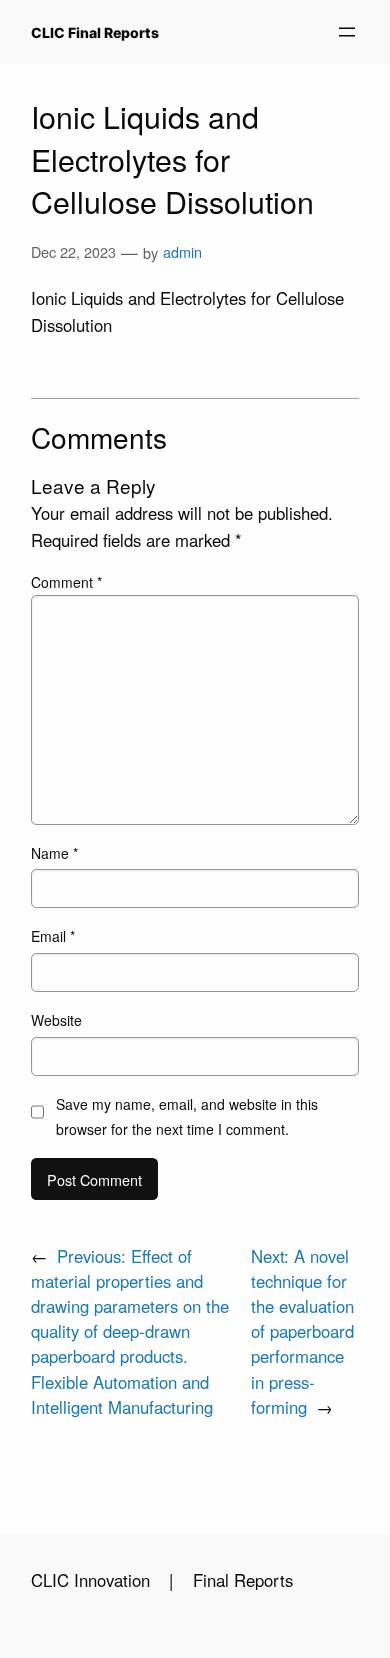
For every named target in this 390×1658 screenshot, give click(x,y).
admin (182, 251)
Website (56, 1020)
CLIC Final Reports (95, 32)
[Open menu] (347, 32)
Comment (66, 582)
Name (54, 853)
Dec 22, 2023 (73, 251)
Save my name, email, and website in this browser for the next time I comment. (187, 1116)
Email (53, 936)
